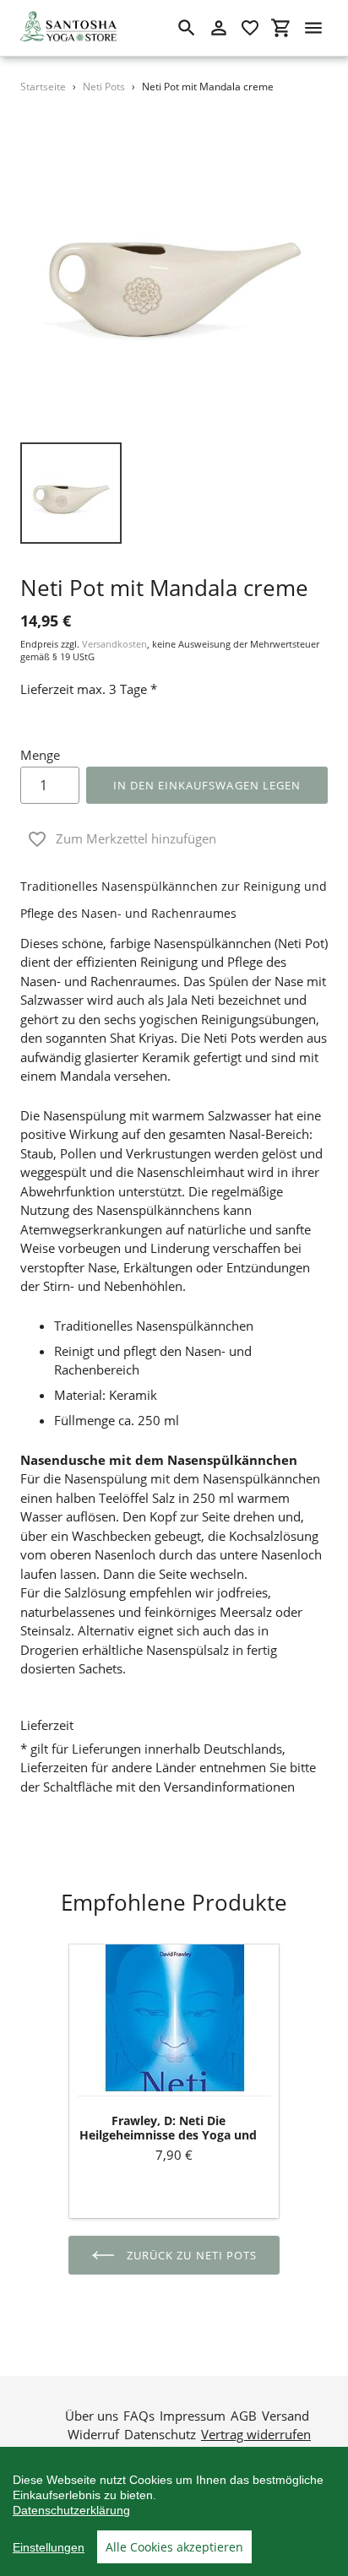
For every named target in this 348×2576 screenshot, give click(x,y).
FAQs (139, 2416)
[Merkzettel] (250, 28)
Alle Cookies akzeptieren (174, 2547)
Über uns (92, 2416)
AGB (244, 2416)
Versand (285, 2416)
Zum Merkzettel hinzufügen (136, 838)
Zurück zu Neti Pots (190, 2255)
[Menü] (313, 28)
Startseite (43, 87)
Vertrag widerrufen (256, 2434)
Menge (40, 755)
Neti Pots (104, 87)
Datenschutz (160, 2434)
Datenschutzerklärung (71, 2510)
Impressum (193, 2416)
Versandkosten (114, 644)
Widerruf (93, 2434)
